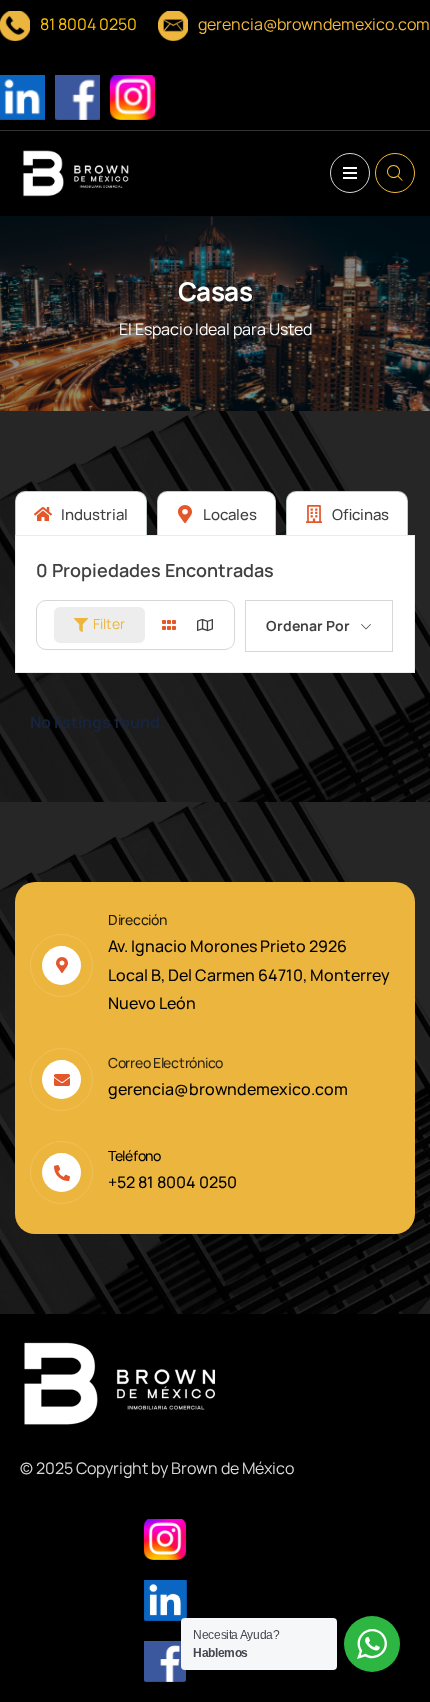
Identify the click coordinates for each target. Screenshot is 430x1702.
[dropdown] (350, 173)
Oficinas (359, 514)
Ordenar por (308, 625)
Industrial (93, 514)
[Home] (76, 173)
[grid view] (169, 625)
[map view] (205, 625)
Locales (228, 514)
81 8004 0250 (88, 24)
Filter (109, 623)
